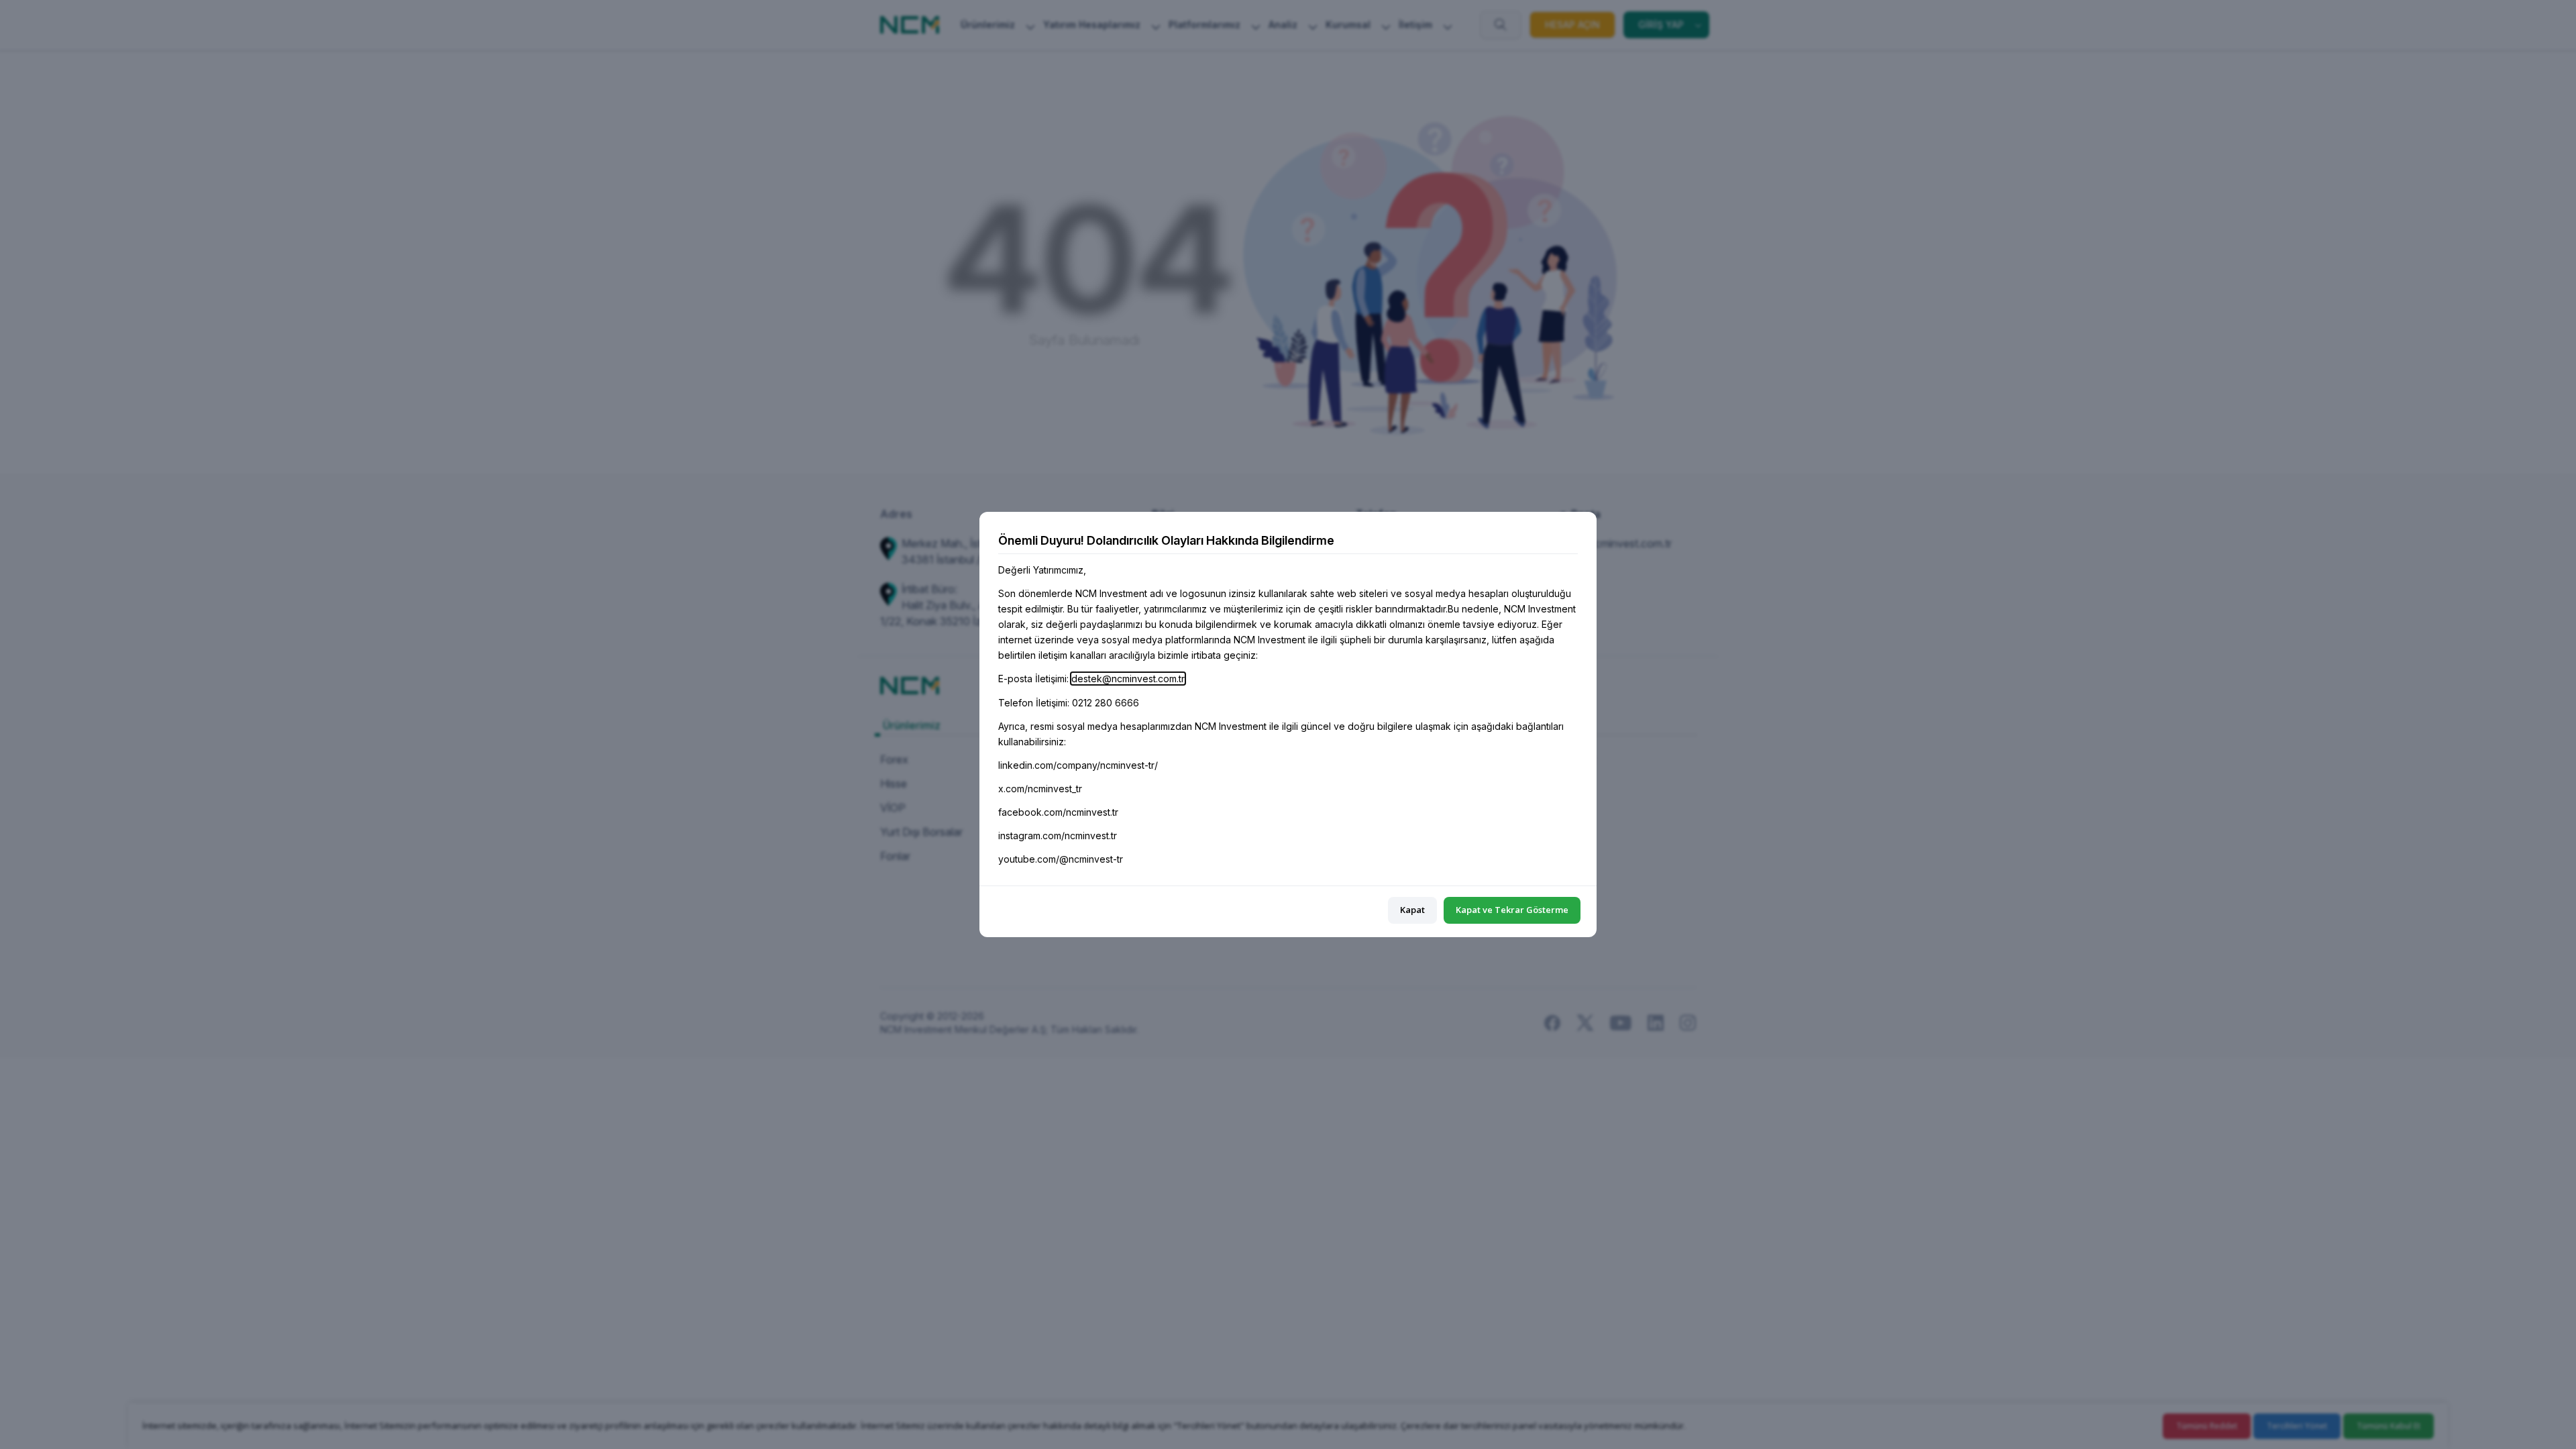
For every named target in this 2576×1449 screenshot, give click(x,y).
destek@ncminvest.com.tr (1128, 679)
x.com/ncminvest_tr (1040, 789)
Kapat (1412, 910)
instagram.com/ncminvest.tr (1058, 836)
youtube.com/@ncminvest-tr (1061, 859)
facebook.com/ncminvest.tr (1058, 812)
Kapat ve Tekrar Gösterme (1512, 910)
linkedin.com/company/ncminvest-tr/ (1078, 765)
